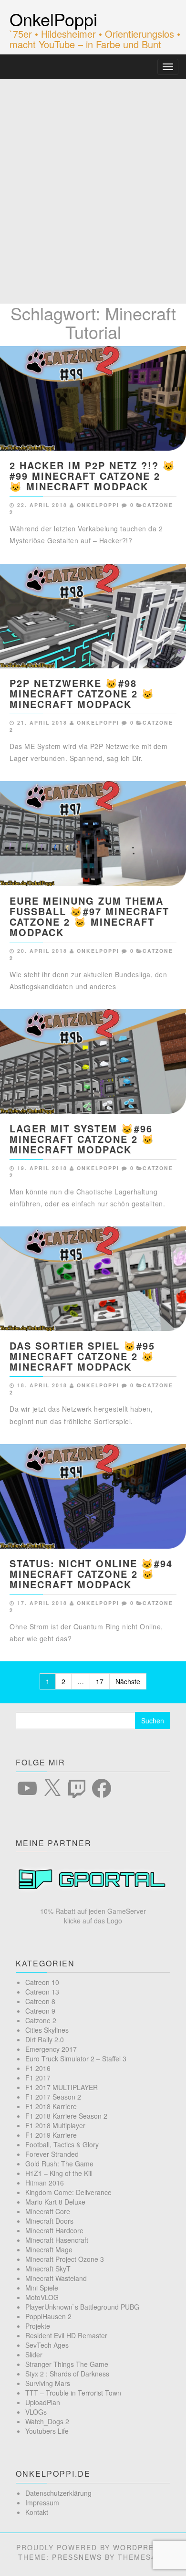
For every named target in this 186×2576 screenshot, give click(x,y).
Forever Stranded (52, 2154)
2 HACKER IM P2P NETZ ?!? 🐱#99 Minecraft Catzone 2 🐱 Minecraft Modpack (93, 476)
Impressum (42, 2502)
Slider (34, 2354)
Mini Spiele (42, 2288)
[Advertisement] (93, 177)
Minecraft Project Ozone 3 (65, 2259)
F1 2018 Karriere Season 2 (66, 2116)
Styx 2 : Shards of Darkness (67, 2374)
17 (100, 1681)
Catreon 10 (42, 1982)
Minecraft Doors (49, 2221)
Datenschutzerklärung (58, 2493)
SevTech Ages (47, 2345)
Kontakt (37, 2512)
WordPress (139, 2547)
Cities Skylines (47, 2030)
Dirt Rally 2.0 (45, 2039)
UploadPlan (43, 2402)
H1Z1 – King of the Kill (59, 2173)
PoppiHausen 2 (48, 2316)
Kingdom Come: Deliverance (68, 2192)
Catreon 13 (42, 1992)
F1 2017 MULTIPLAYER (62, 2087)
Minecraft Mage (49, 2249)
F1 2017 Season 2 (53, 2097)
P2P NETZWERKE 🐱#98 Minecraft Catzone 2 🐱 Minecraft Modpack (82, 693)
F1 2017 (38, 2078)
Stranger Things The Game (67, 2364)
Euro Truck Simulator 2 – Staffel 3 (76, 2059)
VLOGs (36, 2412)
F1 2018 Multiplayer (55, 2125)
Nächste (128, 1681)
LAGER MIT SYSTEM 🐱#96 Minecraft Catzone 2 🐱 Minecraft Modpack (82, 1139)
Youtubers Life (47, 2431)
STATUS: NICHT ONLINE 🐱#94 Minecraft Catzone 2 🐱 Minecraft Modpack (91, 1574)
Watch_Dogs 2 (47, 2421)
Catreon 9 (40, 2011)
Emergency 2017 (51, 2049)
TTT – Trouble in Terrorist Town (73, 2393)
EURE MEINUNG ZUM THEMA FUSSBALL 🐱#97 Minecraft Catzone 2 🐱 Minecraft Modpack (89, 916)
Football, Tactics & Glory (62, 2144)
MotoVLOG (42, 2297)
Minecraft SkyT (48, 2269)
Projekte (38, 2326)
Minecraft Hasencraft (57, 2240)
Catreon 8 (40, 2001)
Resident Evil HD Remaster (66, 2335)
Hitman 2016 (45, 2183)
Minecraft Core (48, 2211)
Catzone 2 (41, 2020)
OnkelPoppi (53, 19)
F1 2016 (38, 2068)
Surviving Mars (48, 2383)
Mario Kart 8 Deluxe (55, 2202)
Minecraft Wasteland (56, 2278)
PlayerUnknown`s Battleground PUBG (82, 2307)
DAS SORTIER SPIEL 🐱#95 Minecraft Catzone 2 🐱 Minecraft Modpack (82, 1356)
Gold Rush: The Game (59, 2164)
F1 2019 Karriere (51, 2135)
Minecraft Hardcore (54, 2230)
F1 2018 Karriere (51, 2106)
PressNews (77, 2557)
